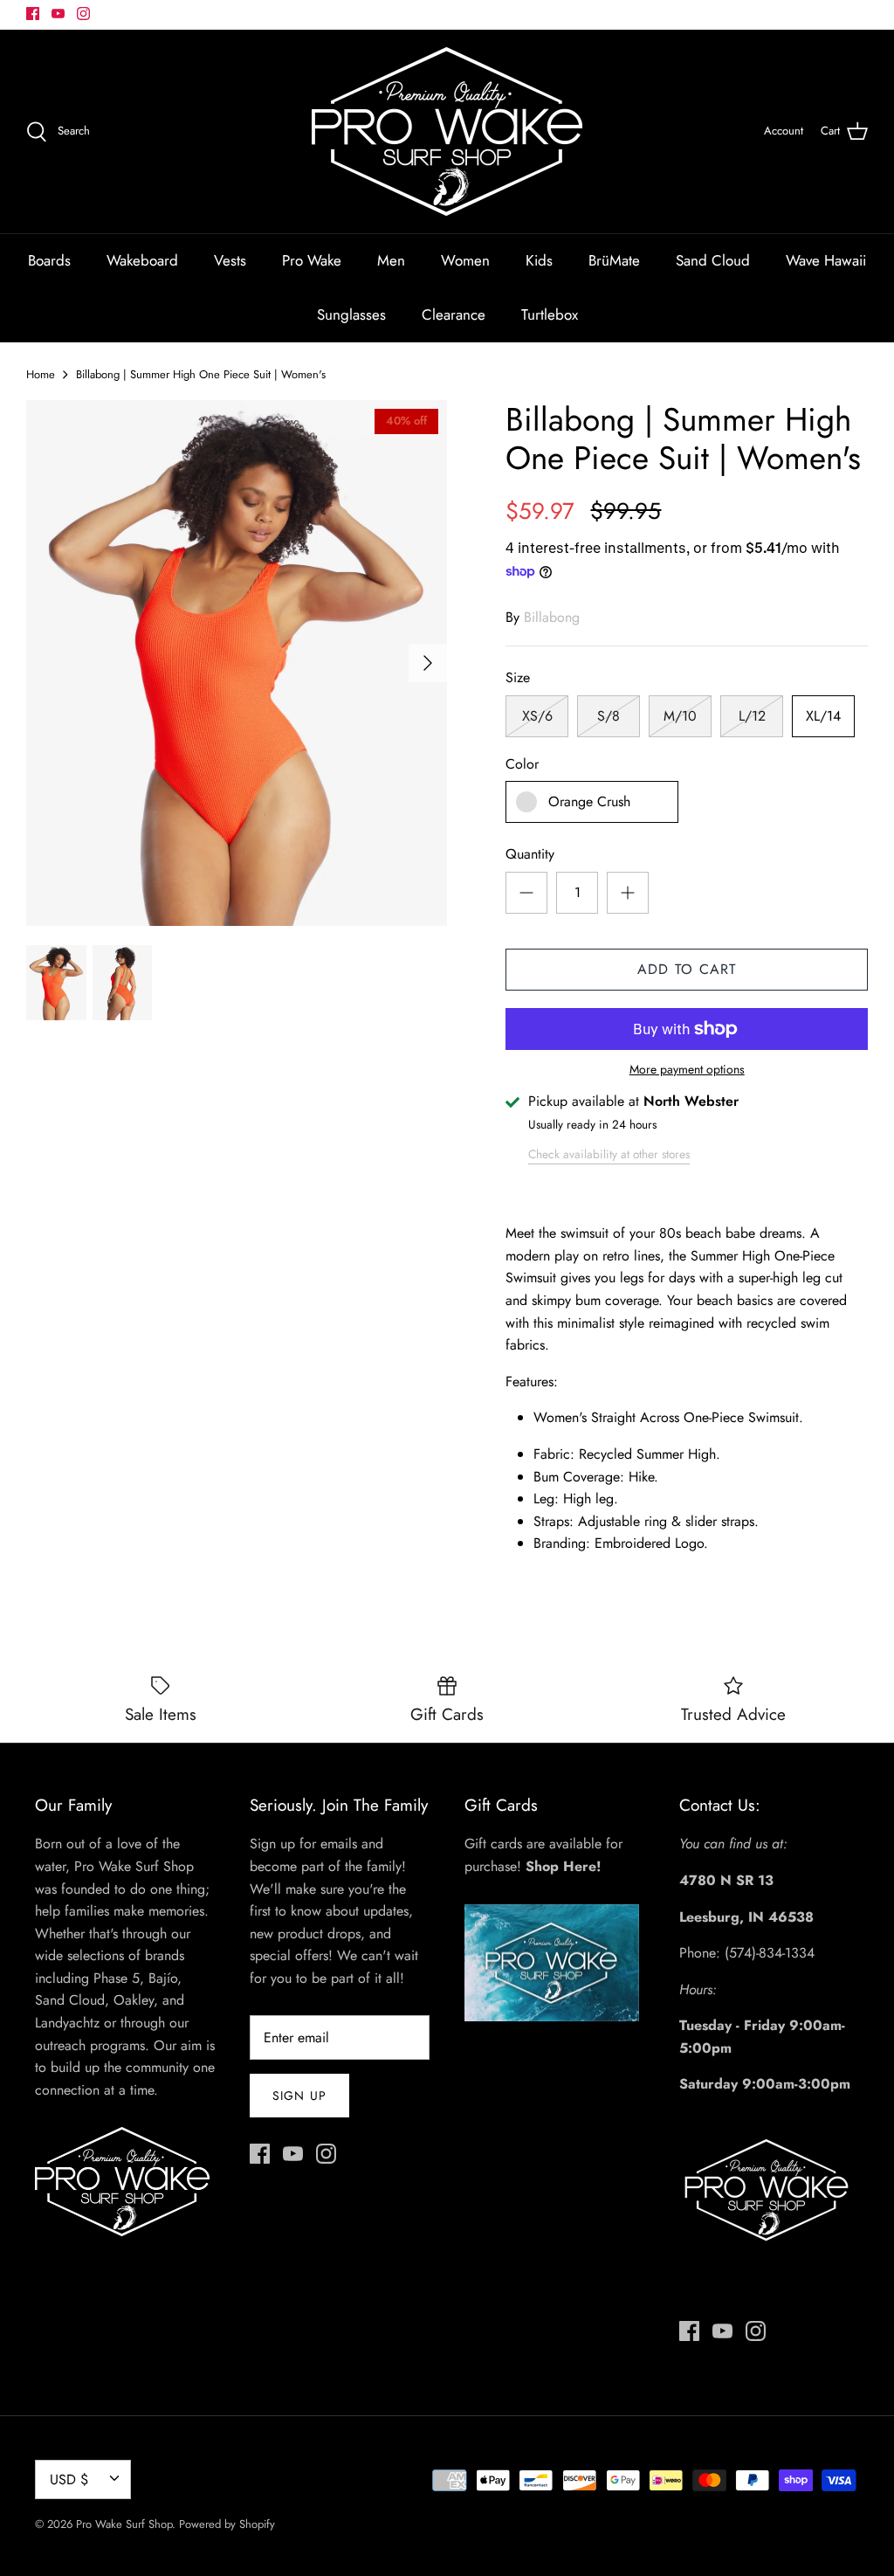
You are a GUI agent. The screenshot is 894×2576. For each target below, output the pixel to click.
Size (518, 678)
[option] (237, 663)
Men (391, 260)
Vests (230, 260)
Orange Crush (589, 801)
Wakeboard (142, 260)
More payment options (687, 1070)
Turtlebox (550, 314)
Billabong (552, 617)
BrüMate (614, 260)
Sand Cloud (713, 260)
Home (41, 374)
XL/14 (823, 716)
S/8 (609, 716)
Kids (539, 260)
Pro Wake (312, 260)
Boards (49, 260)
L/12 (752, 716)
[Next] (428, 663)
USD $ (69, 2479)
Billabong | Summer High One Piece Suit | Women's (201, 374)
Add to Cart (687, 969)
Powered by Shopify (227, 2524)
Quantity (530, 854)
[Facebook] (33, 14)
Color (522, 764)
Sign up (299, 2096)
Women (465, 260)
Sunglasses (351, 314)
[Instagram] (83, 14)
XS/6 (537, 716)
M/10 (680, 716)
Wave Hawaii (826, 260)
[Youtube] (58, 14)
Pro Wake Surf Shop (124, 2524)
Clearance (454, 314)
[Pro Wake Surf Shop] (447, 131)
